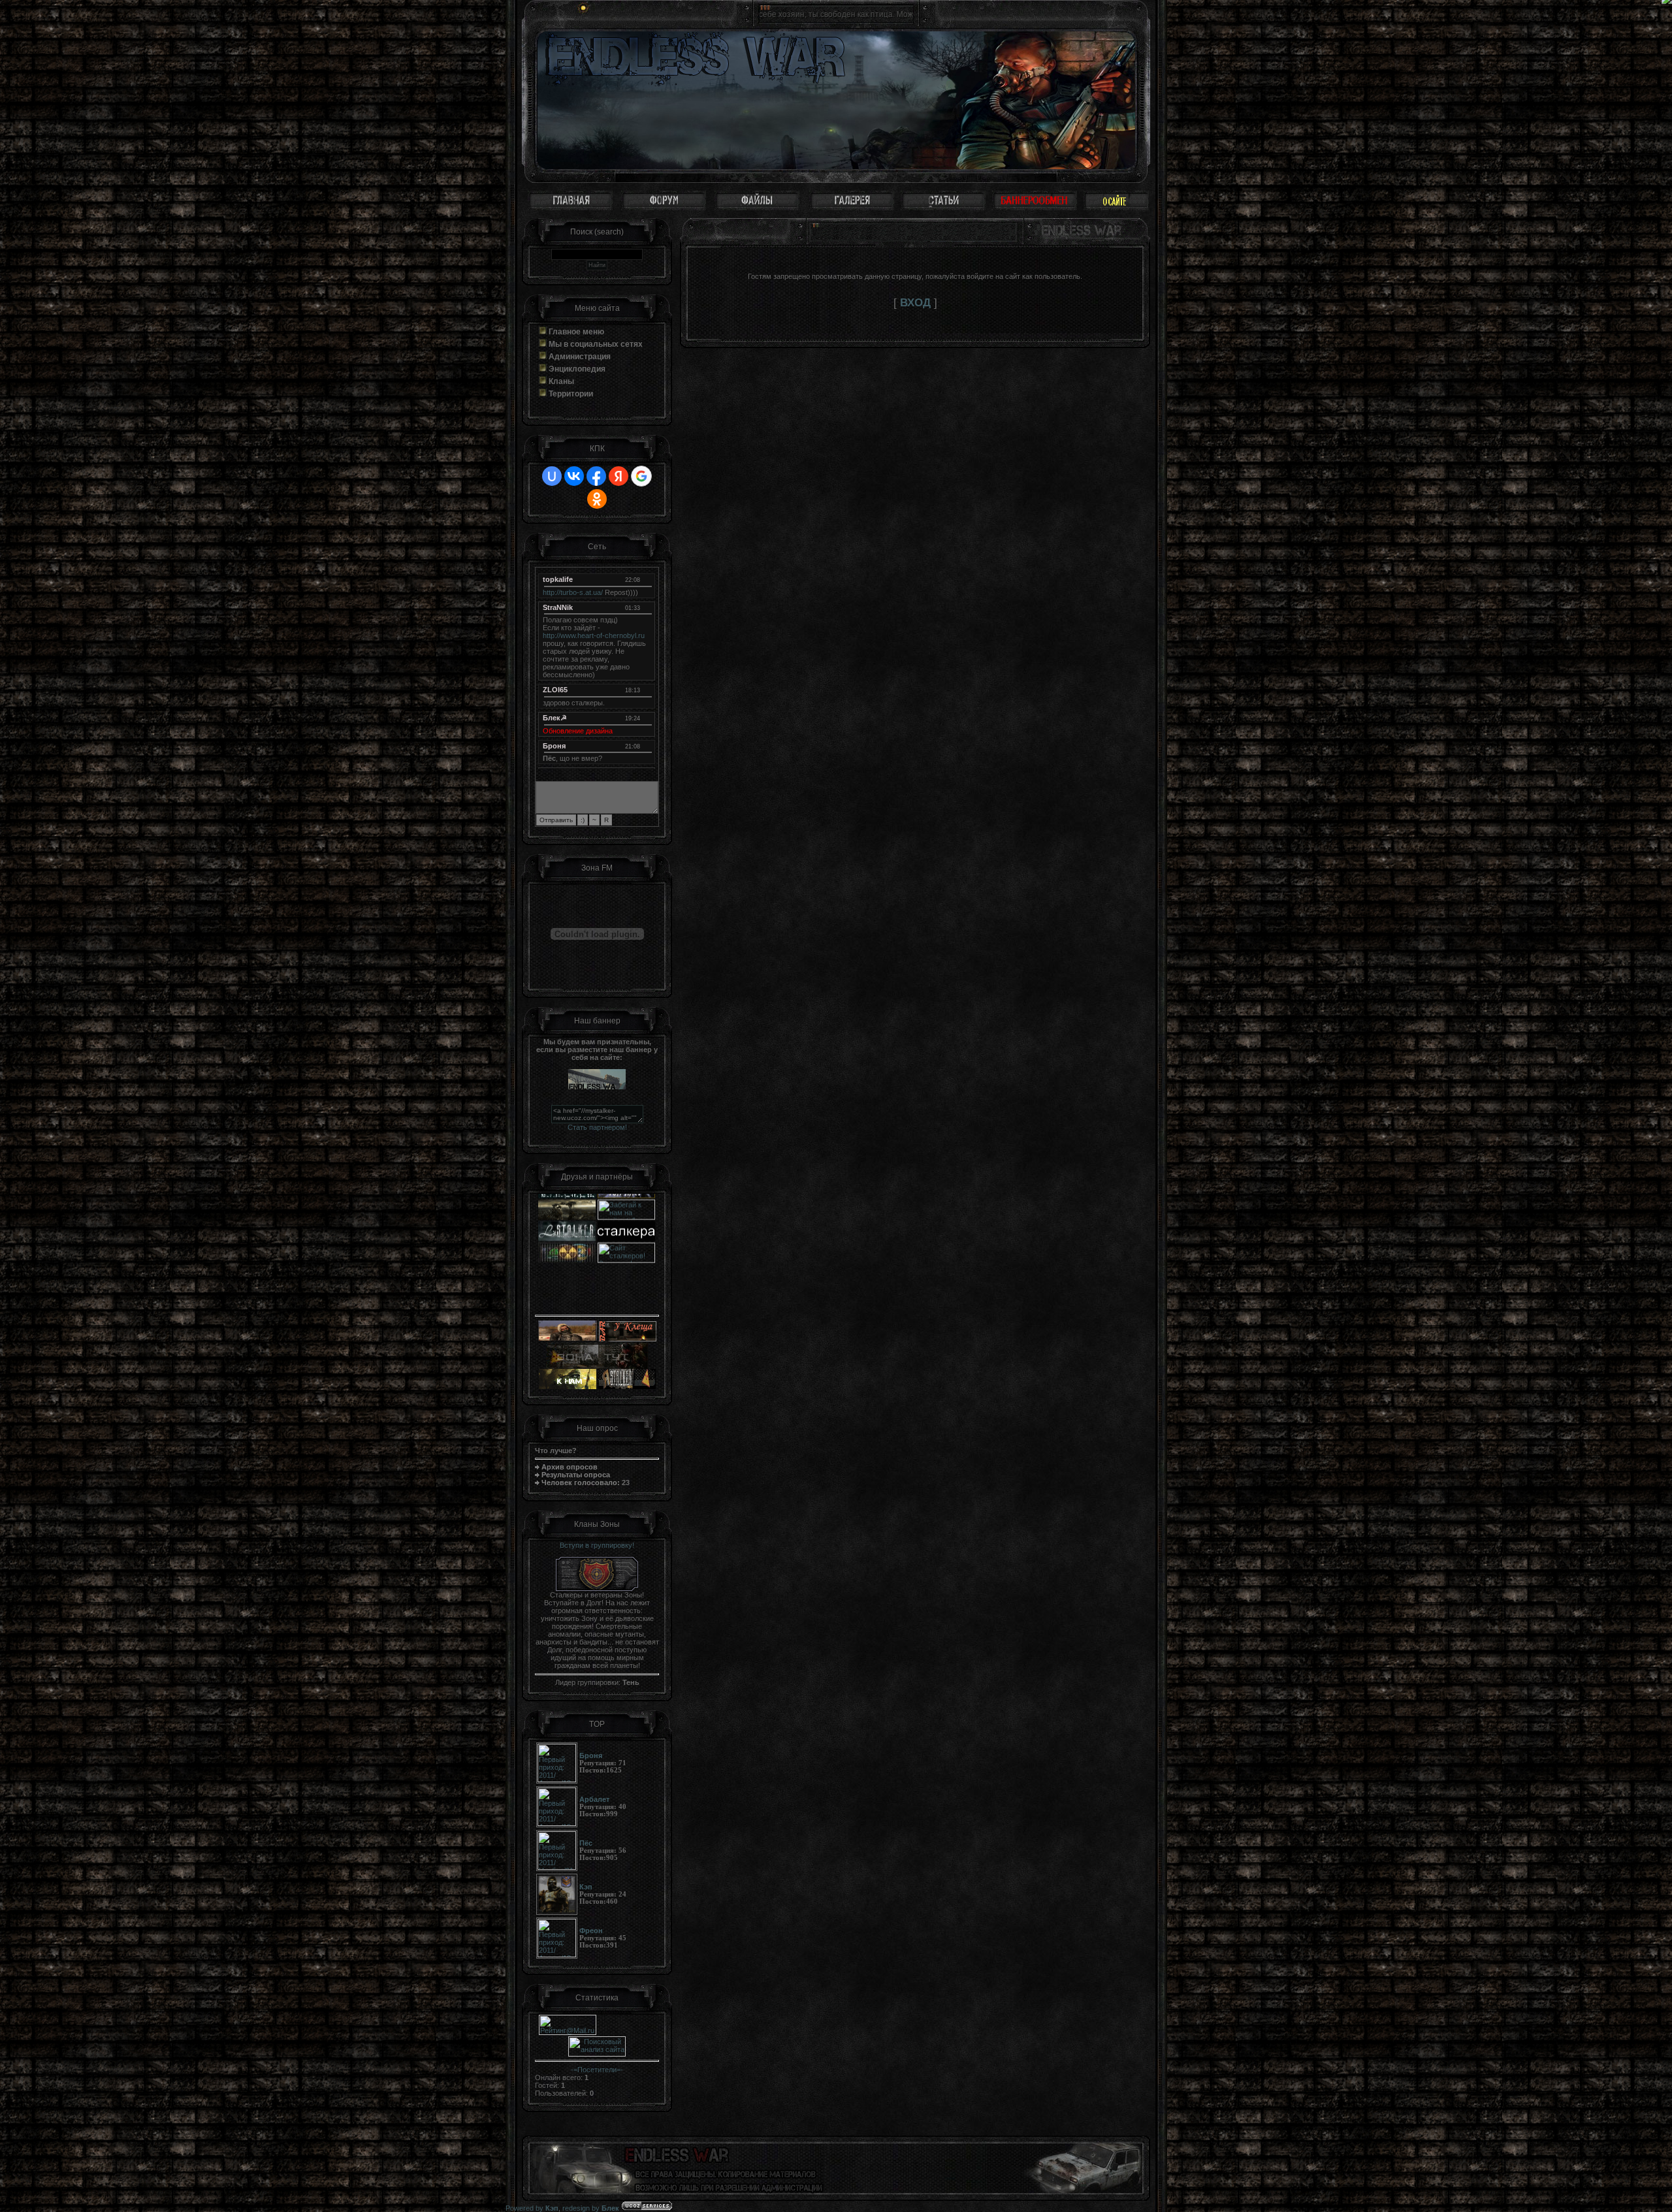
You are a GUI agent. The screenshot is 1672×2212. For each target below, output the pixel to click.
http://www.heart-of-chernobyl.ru (594, 635)
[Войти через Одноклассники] (597, 499)
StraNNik (558, 607)
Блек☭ (555, 718)
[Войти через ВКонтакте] (574, 476)
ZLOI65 (555, 690)
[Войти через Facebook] (596, 476)
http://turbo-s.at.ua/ (573, 592)
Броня (554, 746)
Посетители (597, 2070)
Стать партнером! (597, 1127)
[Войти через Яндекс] (619, 476)
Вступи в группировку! (597, 1545)
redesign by (591, 2208)
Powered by (532, 2208)
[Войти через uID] (552, 476)
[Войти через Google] (641, 476)
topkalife (558, 579)
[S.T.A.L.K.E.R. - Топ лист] (626, 1296)
